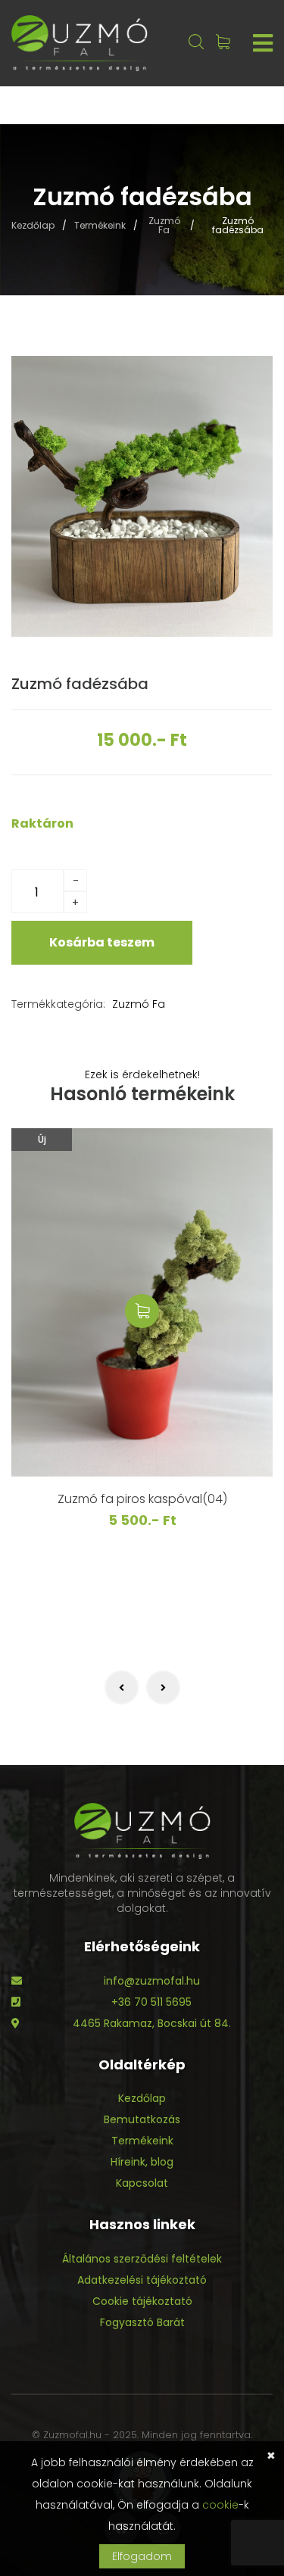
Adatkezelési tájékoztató (142, 2280)
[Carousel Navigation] (142, 1687)
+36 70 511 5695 (151, 2002)
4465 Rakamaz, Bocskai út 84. (152, 2023)
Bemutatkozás (142, 2119)
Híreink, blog (142, 2162)
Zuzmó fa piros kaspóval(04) (142, 1499)
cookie (220, 2505)
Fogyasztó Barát (142, 2322)
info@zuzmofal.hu (152, 1981)
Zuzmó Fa (164, 226)
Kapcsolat (142, 2183)
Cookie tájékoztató (142, 2301)
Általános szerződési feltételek (142, 2259)
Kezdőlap (33, 226)
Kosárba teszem (102, 942)
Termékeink (100, 226)
